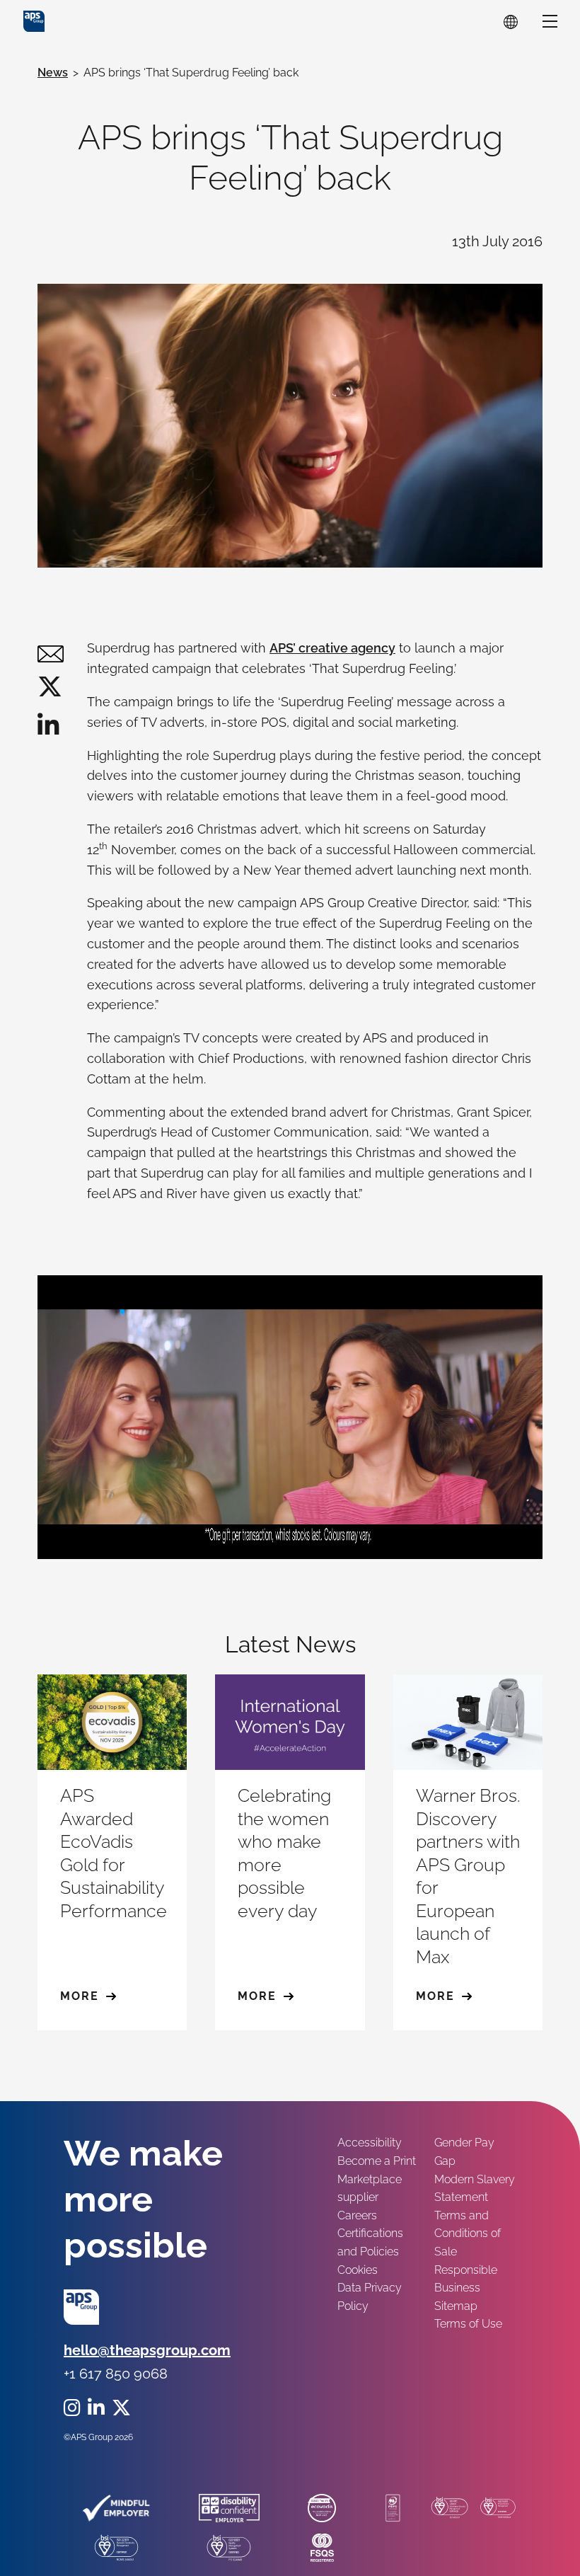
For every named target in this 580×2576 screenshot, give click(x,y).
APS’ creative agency (332, 648)
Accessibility (370, 2143)
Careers (357, 2215)
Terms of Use (468, 2324)
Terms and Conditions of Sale (468, 2233)
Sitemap (456, 2306)
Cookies (358, 2270)
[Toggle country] (511, 21)
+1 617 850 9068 (116, 2374)
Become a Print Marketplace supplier (377, 2179)
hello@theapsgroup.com (147, 2350)
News (53, 73)
